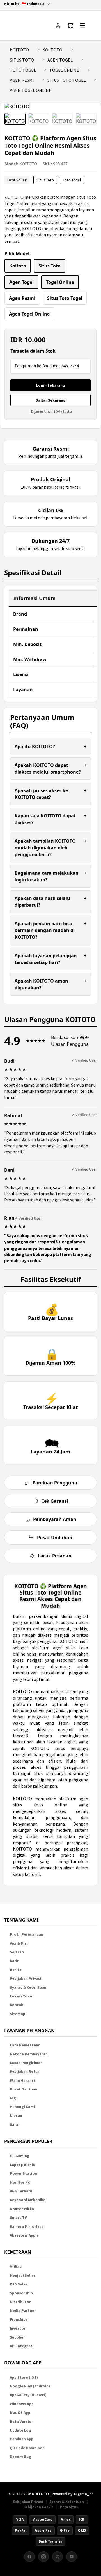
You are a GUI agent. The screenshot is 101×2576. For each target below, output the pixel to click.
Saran (15, 2125)
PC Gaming (20, 2156)
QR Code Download (27, 2448)
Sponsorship (21, 2293)
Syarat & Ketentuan (28, 1987)
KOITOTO (19, 50)
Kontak (17, 2005)
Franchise (19, 2320)
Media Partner (23, 2311)
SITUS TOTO (22, 60)
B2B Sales (19, 2284)
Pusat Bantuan (24, 2089)
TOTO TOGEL (23, 70)
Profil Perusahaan (27, 1934)
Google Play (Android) (30, 2386)
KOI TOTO (52, 50)
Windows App (22, 2404)
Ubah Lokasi (69, 366)
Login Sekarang (51, 385)
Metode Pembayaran (29, 2054)
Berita (16, 1970)
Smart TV (18, 2218)
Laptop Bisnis (22, 2165)
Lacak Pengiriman (26, 2063)
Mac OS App (20, 2413)
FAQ (13, 2098)
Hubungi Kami (22, 2107)
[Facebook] (29, 2557)
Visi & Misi (19, 1943)
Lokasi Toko (21, 1996)
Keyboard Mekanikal (28, 2200)
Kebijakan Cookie (39, 2507)
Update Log (20, 2430)
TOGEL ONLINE (64, 70)
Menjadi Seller (23, 2275)
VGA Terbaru (21, 2191)
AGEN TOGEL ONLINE (31, 90)
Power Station (23, 2173)
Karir (14, 1961)
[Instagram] (43, 2557)
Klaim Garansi (22, 2080)
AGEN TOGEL (60, 60)
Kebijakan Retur (25, 2072)
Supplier (17, 2337)
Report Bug (20, 2457)
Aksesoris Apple (24, 2235)
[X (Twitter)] (58, 2557)
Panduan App (22, 2439)
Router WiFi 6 (22, 2209)
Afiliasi (16, 2267)
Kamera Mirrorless (27, 2227)
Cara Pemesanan (25, 2045)
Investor (18, 2328)
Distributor (20, 2302)
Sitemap (18, 2014)
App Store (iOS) (24, 2377)
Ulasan (16, 2116)
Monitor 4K (20, 2182)
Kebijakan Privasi (26, 1979)
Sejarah (17, 1952)
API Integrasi (22, 2346)
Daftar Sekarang (51, 400)
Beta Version (22, 2422)
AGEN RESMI (22, 80)
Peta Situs (69, 2507)
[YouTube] (72, 2557)
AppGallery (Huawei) (28, 2395)
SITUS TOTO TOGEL (67, 80)
